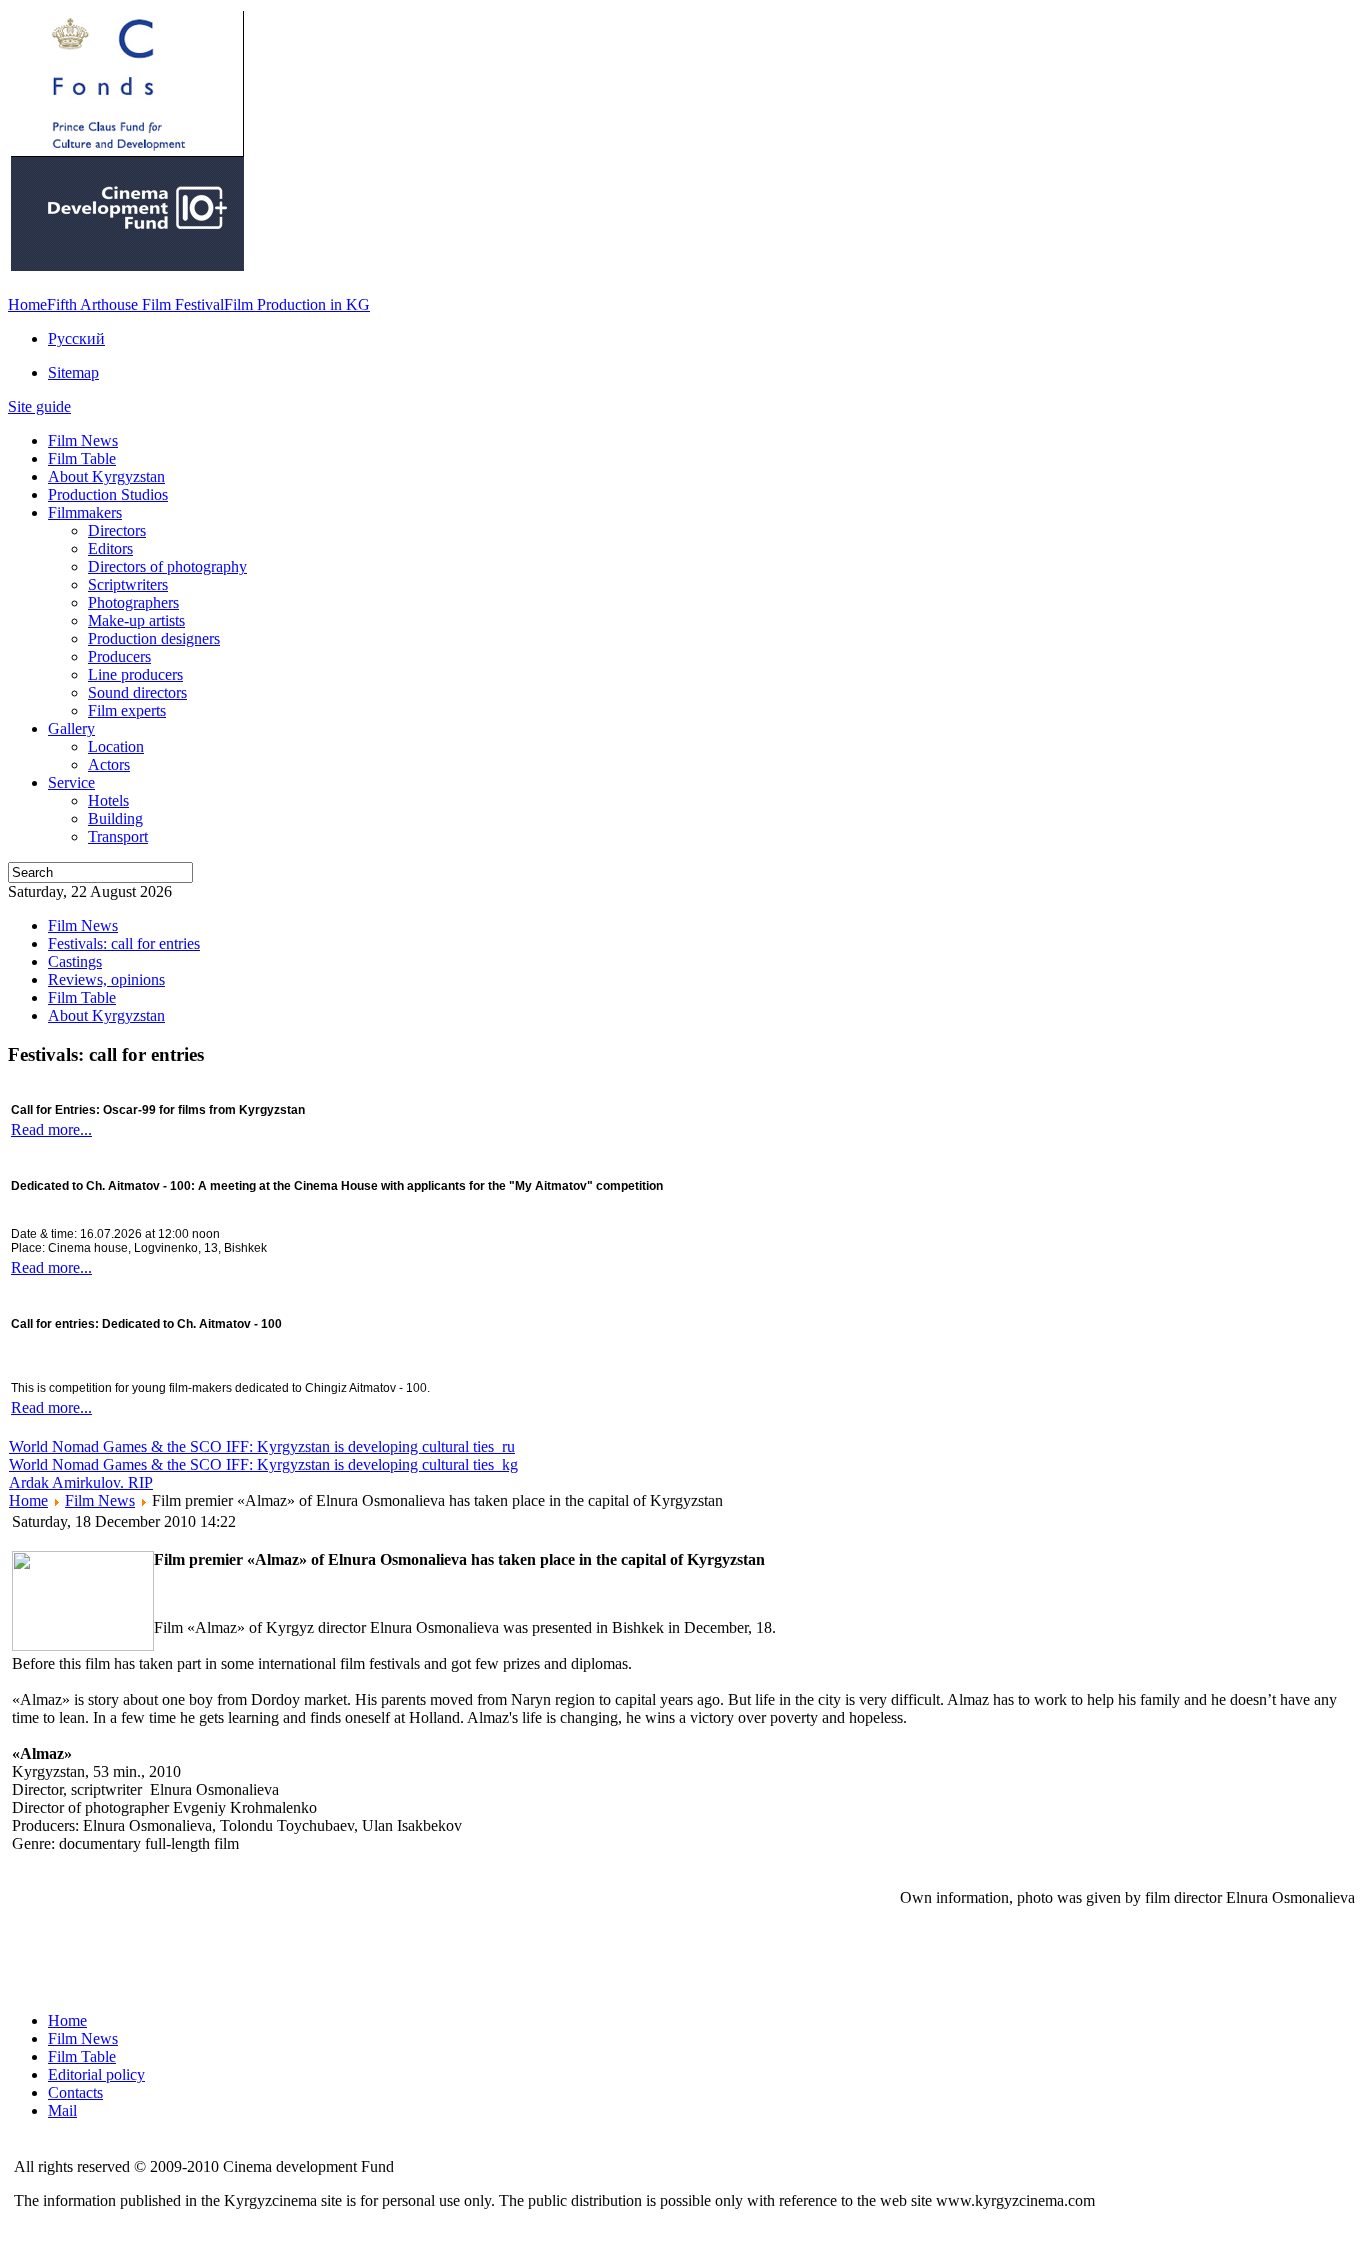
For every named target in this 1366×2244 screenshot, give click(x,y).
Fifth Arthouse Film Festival (135, 304)
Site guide (39, 406)
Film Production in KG (297, 304)
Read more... (51, 1129)
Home (27, 304)
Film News (100, 1500)
